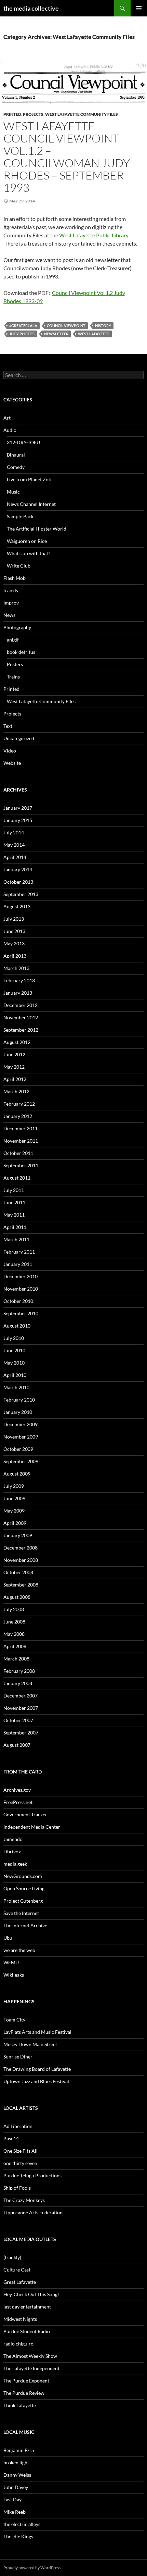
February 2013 (19, 980)
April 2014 (15, 857)
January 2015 (18, 820)
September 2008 (21, 1585)
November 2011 (21, 1141)
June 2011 (14, 1202)
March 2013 (16, 968)
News (9, 615)
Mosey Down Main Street (30, 2044)
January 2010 (18, 1412)
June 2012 (14, 1054)
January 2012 (18, 1116)
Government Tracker (25, 1814)
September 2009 (21, 1461)
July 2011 (14, 1190)
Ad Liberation (18, 2126)
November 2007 (21, 1708)
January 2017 (18, 808)
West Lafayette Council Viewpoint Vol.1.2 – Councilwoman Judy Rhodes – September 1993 (67, 157)
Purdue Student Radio (27, 2331)
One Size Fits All (21, 2151)
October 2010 (18, 1301)
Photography (17, 627)
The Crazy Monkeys (24, 2200)
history (103, 326)
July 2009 (14, 1486)
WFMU (11, 1962)
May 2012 (14, 1067)
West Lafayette (94, 334)
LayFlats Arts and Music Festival (37, 2032)
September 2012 (21, 1030)
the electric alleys (22, 2524)
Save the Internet (21, 1913)
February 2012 (19, 1104)
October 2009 (18, 1449)
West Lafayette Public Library (94, 235)
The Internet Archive (25, 1925)
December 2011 (21, 1128)
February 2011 (19, 1252)
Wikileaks (14, 1975)
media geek (15, 1864)
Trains (13, 677)
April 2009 (15, 1523)
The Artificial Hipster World (37, 529)
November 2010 (21, 1289)
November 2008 (21, 1560)
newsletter (56, 334)
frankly (11, 590)
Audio (10, 430)
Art (7, 418)
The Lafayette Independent (31, 2368)
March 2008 (16, 1659)
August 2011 (17, 1178)
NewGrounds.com (23, 1876)
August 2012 (17, 1042)
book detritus (21, 652)
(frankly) (12, 2257)
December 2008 (21, 1548)
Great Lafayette (20, 2282)
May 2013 (14, 943)
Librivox (12, 1851)
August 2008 (17, 1597)
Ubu (8, 1938)
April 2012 (15, 1079)
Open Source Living (24, 1888)
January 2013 (18, 993)
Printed (12, 114)
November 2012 (21, 1017)
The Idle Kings (18, 2536)
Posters (15, 664)
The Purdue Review (24, 2393)
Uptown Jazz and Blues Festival (36, 2081)
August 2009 (17, 1474)
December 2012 (21, 1005)
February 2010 (19, 1400)
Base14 (11, 2138)
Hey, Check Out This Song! (31, 2294)
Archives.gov (17, 1790)
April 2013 (15, 956)
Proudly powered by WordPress (32, 2568)
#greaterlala (23, 326)
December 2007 (21, 1696)
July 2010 (14, 1338)
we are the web (19, 1950)
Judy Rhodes (22, 334)
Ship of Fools (17, 2188)
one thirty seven (20, 2163)
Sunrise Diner (18, 2057)
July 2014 (14, 832)
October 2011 (18, 1153)
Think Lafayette (20, 2405)
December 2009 (21, 1424)
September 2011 (21, 1165)
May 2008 (14, 1634)
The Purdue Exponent (26, 2381)
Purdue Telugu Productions (32, 2175)
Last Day (12, 2499)
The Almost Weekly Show (30, 2356)
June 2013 (14, 931)
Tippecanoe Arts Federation (33, 2212)
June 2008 (14, 1622)
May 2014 (14, 845)
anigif (13, 640)
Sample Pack (20, 516)
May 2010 (14, 1363)
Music (13, 492)
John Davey (16, 2487)
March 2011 (16, 1239)
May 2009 (14, 1511)
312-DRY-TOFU (23, 442)
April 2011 (15, 1227)
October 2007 (18, 1720)
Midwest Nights (20, 2319)
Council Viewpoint (66, 326)
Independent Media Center (32, 1827)
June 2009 (14, 1498)
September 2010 (21, 1313)
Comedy (16, 467)
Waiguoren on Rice (27, 541)
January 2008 (18, 1683)
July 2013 (14, 919)
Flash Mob (15, 578)
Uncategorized (19, 738)
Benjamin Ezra (19, 2450)
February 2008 (19, 1671)
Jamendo (13, 1839)
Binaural (16, 455)
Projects (33, 114)
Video (10, 751)
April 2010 (15, 1375)
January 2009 (18, 1535)
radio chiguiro (18, 2344)
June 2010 (14, 1350)
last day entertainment (27, 2307)
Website (12, 763)
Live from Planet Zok (29, 479)
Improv (11, 603)
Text (8, 726)
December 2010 (21, 1276)
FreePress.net (18, 1802)
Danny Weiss (17, 2475)
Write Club (19, 566)
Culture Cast (17, 2270)
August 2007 (17, 1745)
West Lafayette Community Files (82, 114)
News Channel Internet (31, 504)
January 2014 (18, 869)
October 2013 (18, 882)
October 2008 (18, 1572)
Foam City (14, 2020)
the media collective (31, 8)
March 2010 (16, 1387)
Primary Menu (139, 8)
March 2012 (16, 1091)
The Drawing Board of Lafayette (37, 2069)
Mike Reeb (15, 2512)
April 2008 (15, 1646)
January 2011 (18, 1264)
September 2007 (21, 1733)
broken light (16, 2462)
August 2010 (17, 1326)
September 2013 (21, 894)
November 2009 (21, 1437)
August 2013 (17, 906)
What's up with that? (29, 553)
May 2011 (14, 1215)
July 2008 (14, 1609)
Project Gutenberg (23, 1901)
